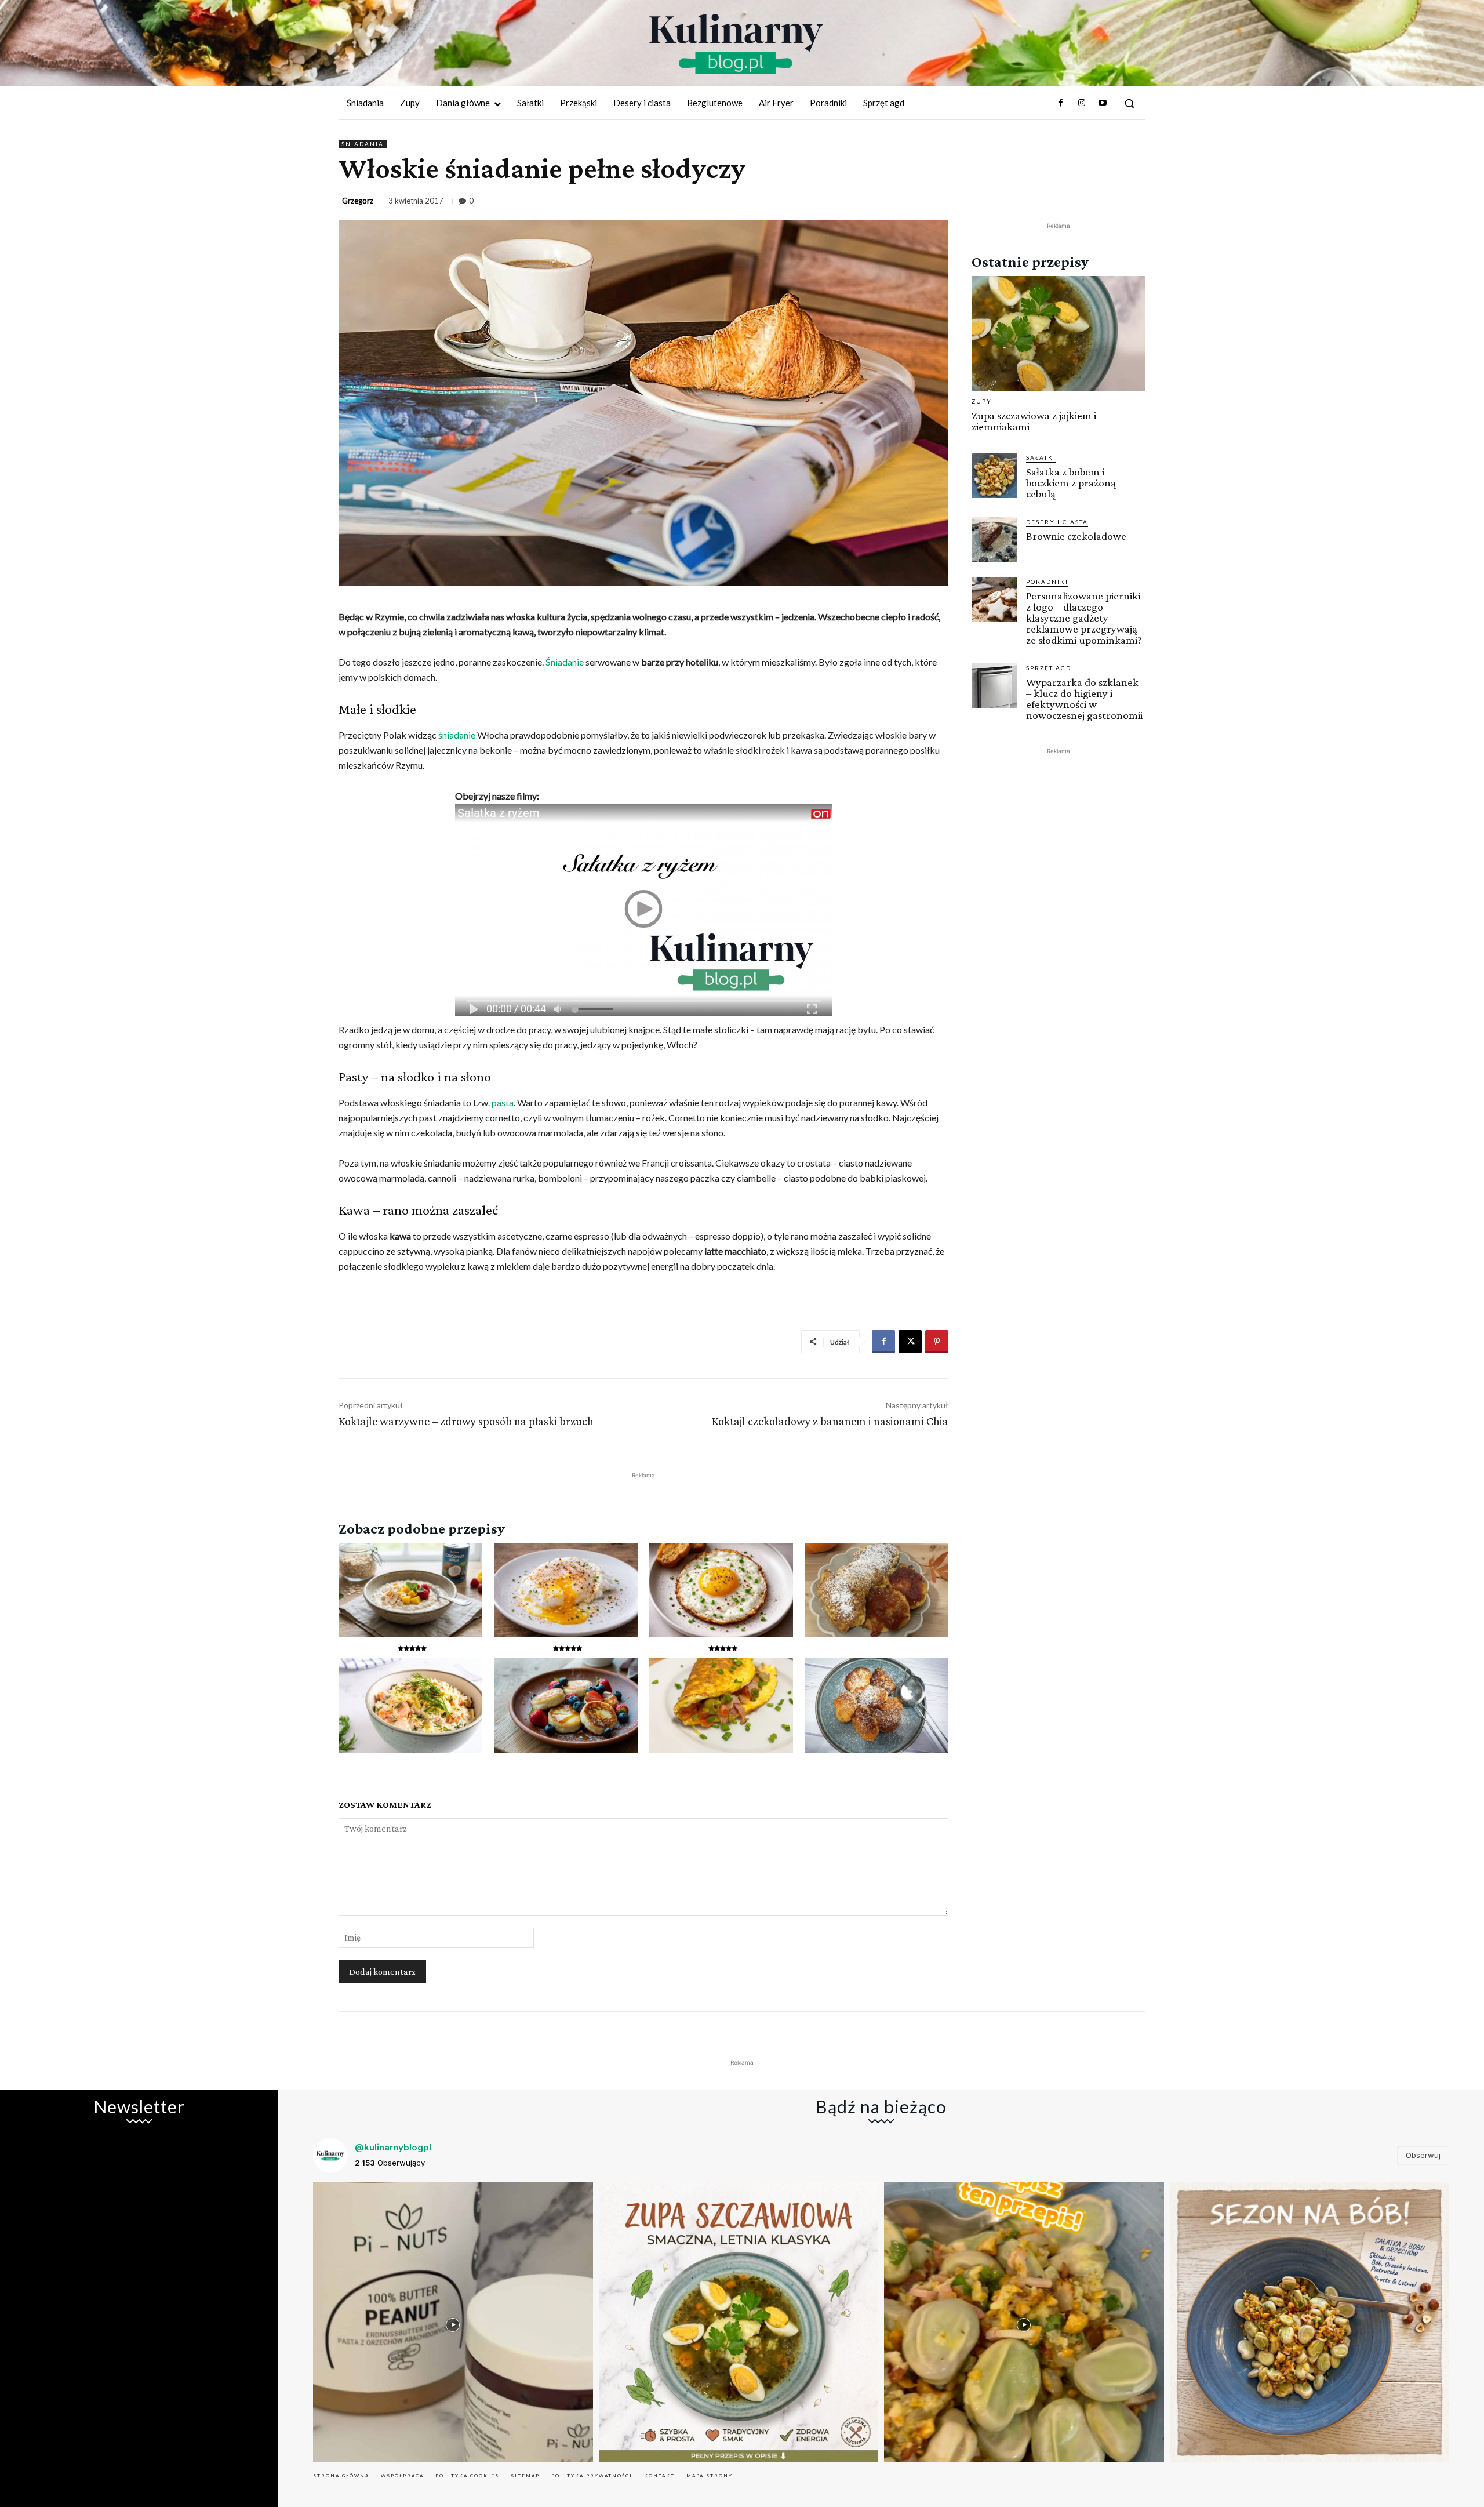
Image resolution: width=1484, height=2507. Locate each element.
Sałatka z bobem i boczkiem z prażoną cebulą (1071, 483)
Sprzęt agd (1049, 668)
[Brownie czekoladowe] (994, 540)
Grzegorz (358, 201)
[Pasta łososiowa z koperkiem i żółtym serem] (410, 1705)
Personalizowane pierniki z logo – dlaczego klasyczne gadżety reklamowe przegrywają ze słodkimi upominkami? (1084, 618)
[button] (1129, 103)
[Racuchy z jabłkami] (876, 1705)
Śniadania (363, 144)
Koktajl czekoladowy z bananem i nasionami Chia (830, 1421)
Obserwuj (1423, 2155)
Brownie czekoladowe (1076, 536)
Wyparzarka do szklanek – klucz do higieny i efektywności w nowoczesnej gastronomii (1084, 699)
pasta (503, 1102)
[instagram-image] (453, 2322)
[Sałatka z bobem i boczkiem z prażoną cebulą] (994, 475)
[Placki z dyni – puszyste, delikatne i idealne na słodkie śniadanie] (876, 1590)
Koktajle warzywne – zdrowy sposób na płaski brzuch (466, 1421)
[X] (910, 1342)
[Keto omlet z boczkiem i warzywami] (721, 1705)
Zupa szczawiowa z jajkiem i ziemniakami (1034, 421)
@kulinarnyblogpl (393, 2147)
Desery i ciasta (1057, 522)
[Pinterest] (937, 1342)
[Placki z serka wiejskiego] (566, 1705)
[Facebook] (1060, 103)
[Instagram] (1081, 103)
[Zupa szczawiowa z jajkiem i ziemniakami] (1059, 333)
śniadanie (457, 735)
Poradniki (1047, 582)
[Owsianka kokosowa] (410, 1590)
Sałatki (1041, 457)
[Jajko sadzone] (721, 1590)
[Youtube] (1103, 103)
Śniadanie (565, 662)
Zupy (982, 401)
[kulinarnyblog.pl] (736, 44)
